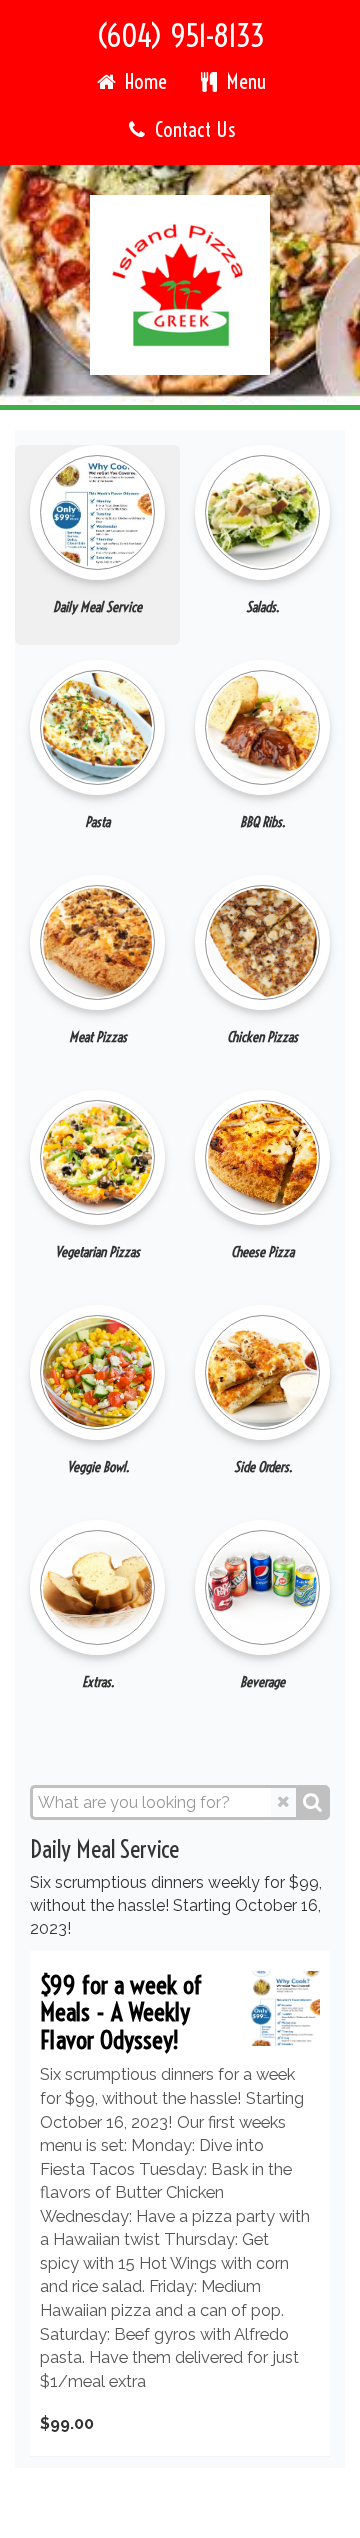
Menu (244, 81)
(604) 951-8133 (180, 36)
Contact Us (192, 129)
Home (143, 81)
